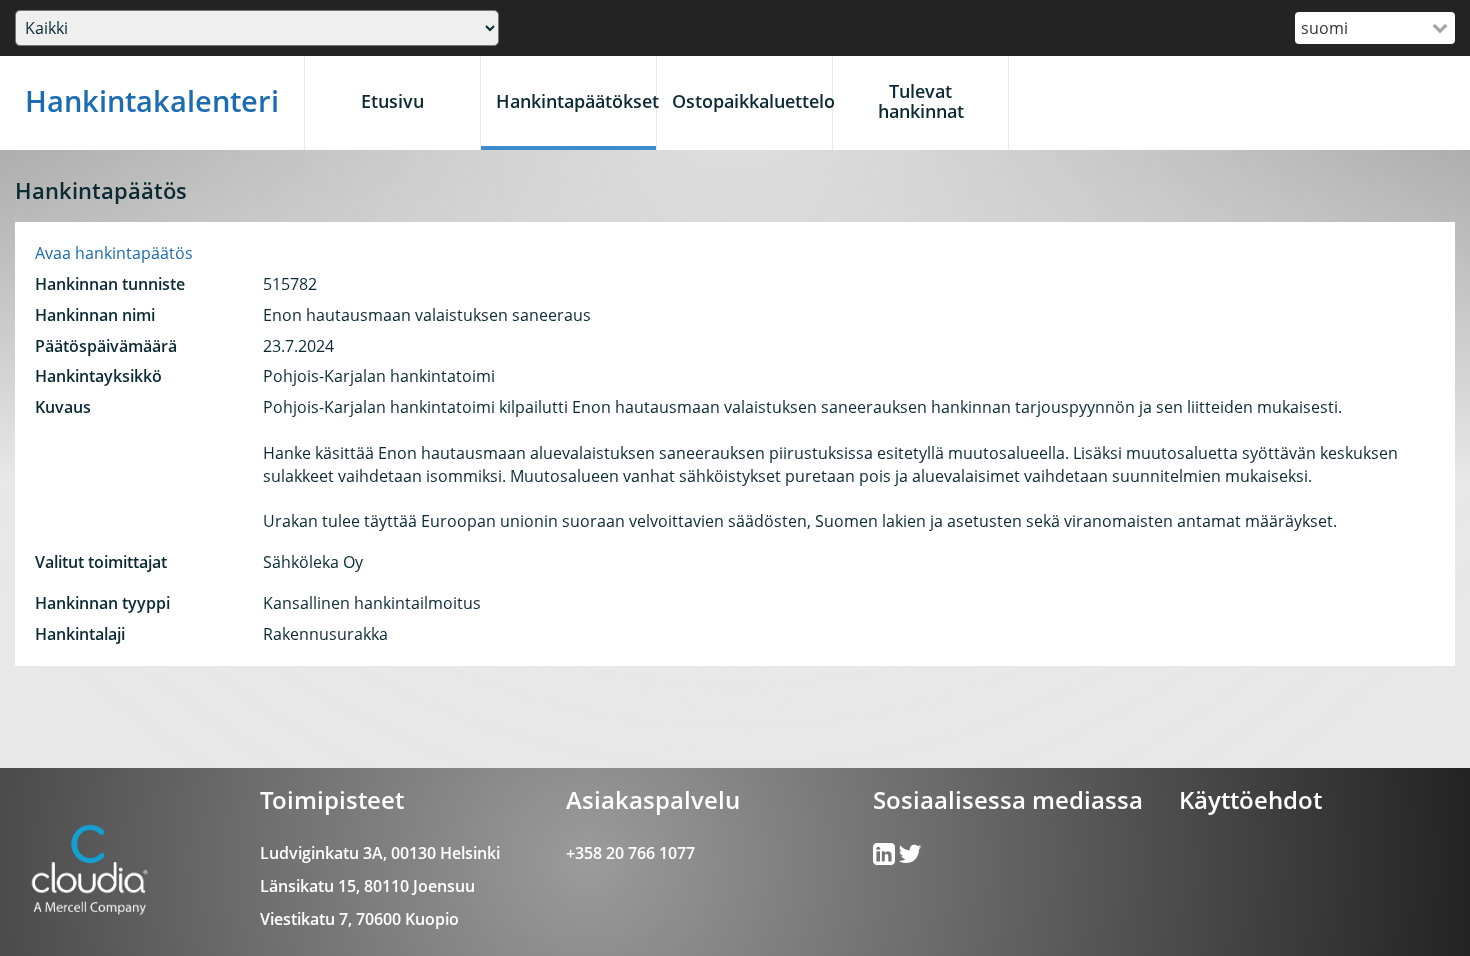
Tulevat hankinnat (921, 101)
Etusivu (392, 101)
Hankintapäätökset (576, 101)
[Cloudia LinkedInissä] (910, 858)
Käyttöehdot (1250, 799)
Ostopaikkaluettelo (752, 101)
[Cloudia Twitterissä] (885, 858)
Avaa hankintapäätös (114, 253)
